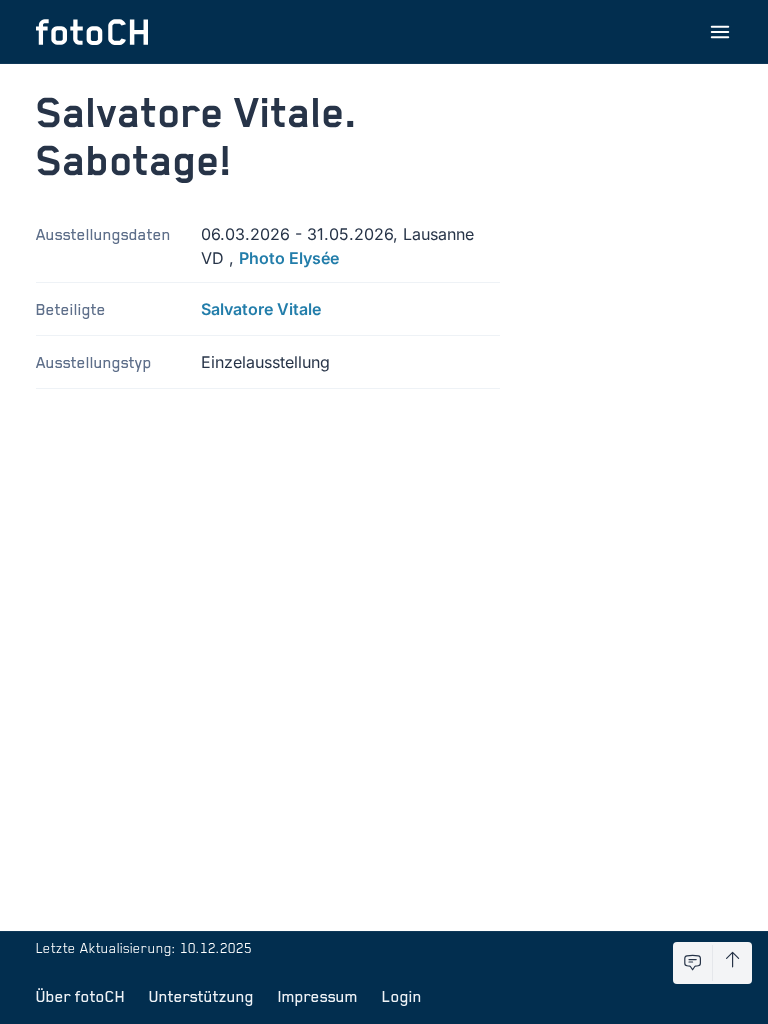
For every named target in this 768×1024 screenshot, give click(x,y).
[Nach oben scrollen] (732, 963)
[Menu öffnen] (720, 32)
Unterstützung (201, 996)
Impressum (318, 996)
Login (402, 996)
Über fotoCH (80, 996)
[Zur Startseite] (92, 32)
